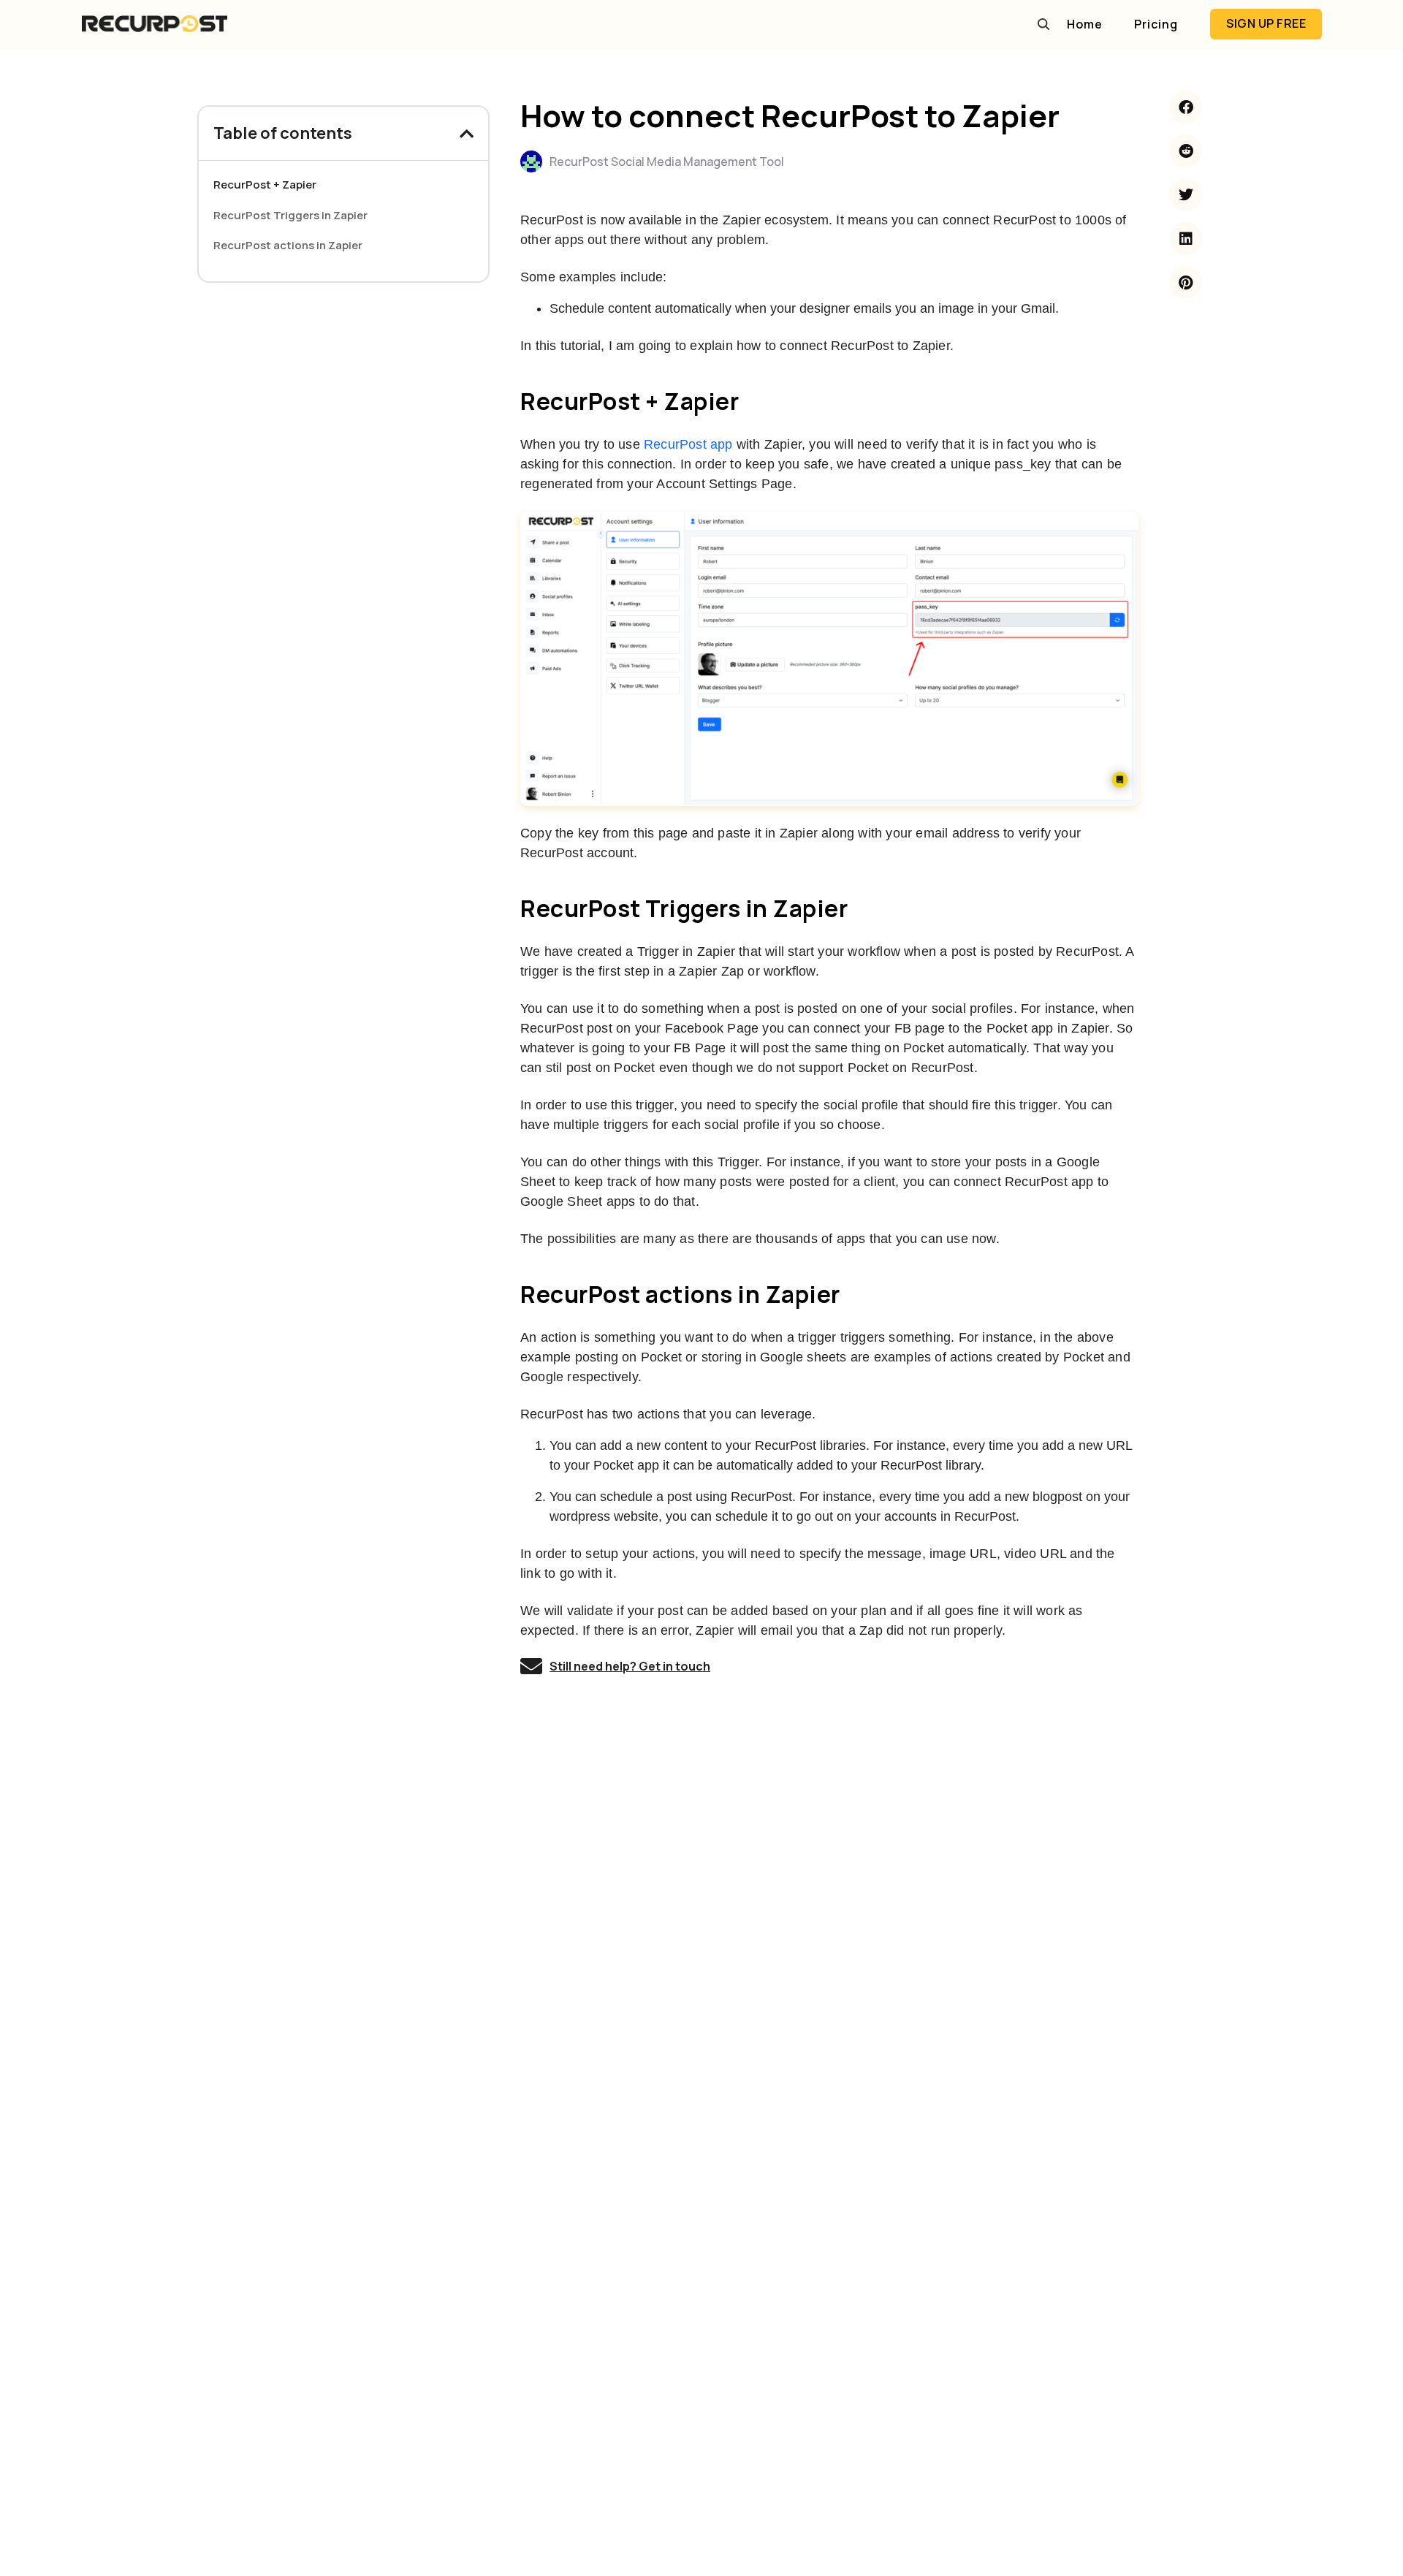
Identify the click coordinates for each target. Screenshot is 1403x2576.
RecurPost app (688, 444)
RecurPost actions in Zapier (288, 245)
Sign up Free (1266, 23)
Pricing (1156, 24)
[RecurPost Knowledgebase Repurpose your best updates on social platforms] (154, 24)
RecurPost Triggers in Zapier (290, 215)
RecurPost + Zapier (265, 185)
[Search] (1043, 24)
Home (1085, 24)
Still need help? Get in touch (630, 1666)
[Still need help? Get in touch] (531, 1666)
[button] (467, 134)
